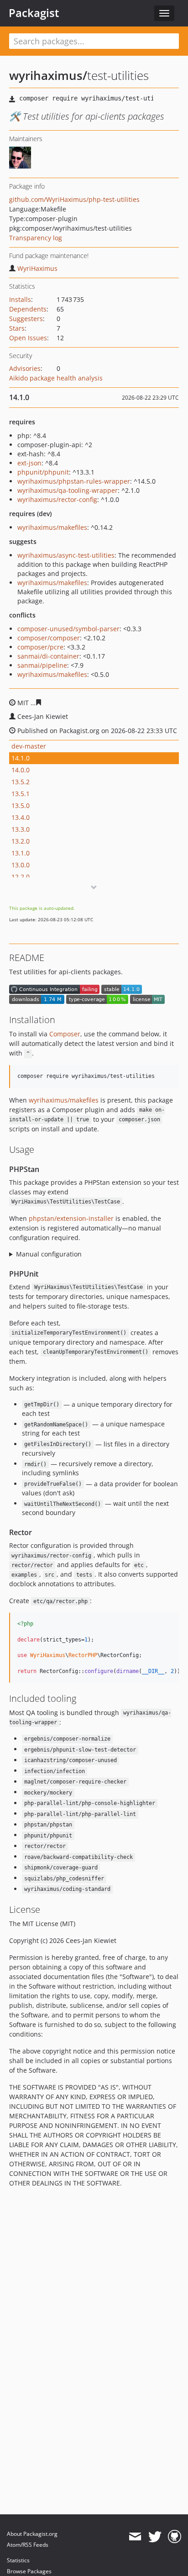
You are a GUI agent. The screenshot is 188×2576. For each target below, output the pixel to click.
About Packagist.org (32, 2534)
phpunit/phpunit (43, 472)
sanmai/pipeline (42, 665)
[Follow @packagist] (155, 2537)
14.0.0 (21, 770)
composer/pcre (40, 647)
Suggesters (26, 319)
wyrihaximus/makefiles (52, 527)
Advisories (25, 368)
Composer (65, 1034)
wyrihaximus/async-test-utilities (66, 555)
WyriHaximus (37, 268)
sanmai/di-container (48, 656)
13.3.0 (21, 829)
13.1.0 (21, 853)
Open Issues (28, 338)
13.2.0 (21, 841)
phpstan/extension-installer (71, 1218)
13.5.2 (21, 782)
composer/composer (49, 638)
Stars (17, 328)
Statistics (18, 2560)
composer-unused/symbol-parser (68, 629)
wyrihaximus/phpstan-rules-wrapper (74, 481)
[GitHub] (175, 2537)
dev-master (29, 746)
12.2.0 (21, 877)
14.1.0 (21, 758)
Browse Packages (29, 2571)
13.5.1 (21, 794)
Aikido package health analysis (56, 378)
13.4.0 (21, 817)
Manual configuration (49, 1254)
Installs (20, 299)
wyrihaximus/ (48, 75)
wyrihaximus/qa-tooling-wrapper (68, 490)
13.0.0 (21, 865)
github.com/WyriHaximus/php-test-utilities (74, 199)
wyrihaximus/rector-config (57, 499)
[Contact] (135, 2537)
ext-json (29, 463)
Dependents (28, 309)
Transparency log (36, 238)
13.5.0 (21, 805)
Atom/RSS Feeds (28, 2545)
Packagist (34, 13)
